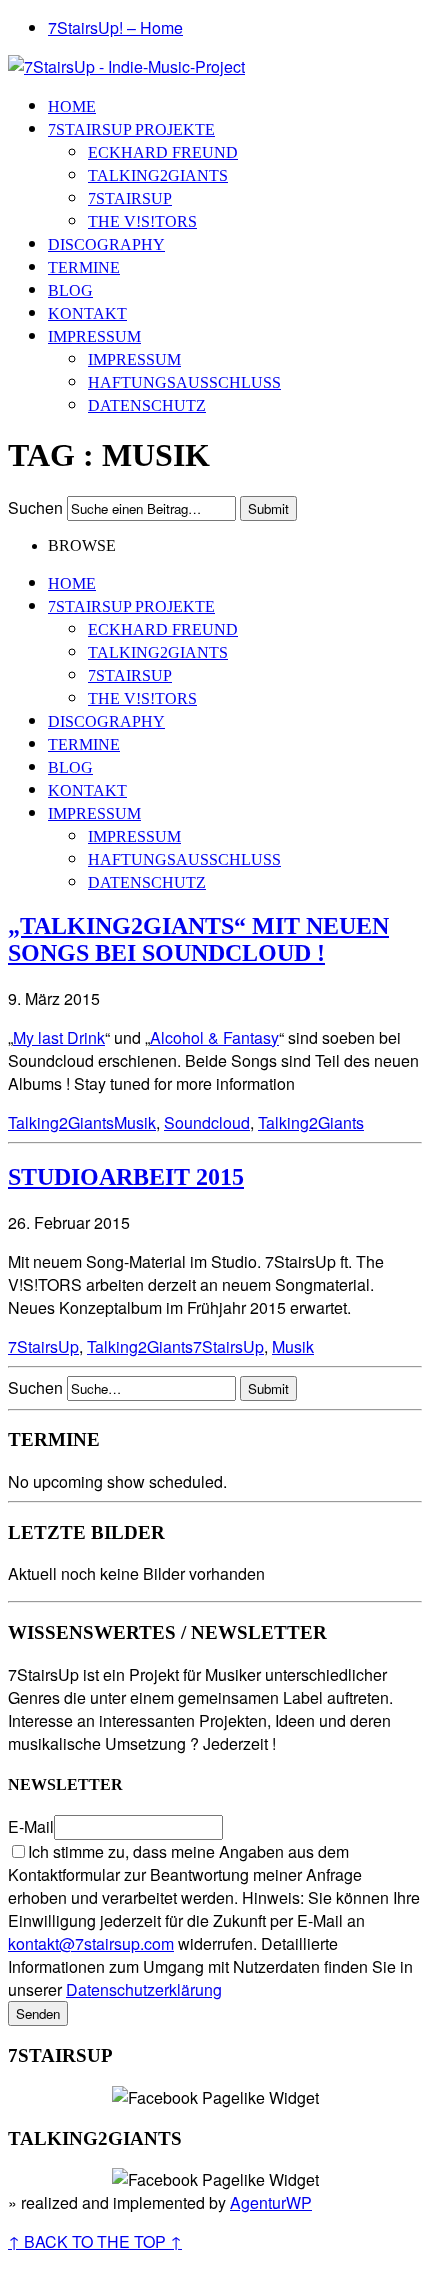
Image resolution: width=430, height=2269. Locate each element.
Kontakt (87, 313)
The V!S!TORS (142, 221)
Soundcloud (207, 1122)
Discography (106, 244)
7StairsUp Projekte (131, 129)
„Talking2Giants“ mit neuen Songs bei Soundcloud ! (198, 939)
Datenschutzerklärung (144, 1989)
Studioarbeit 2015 (126, 1177)
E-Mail (31, 1826)
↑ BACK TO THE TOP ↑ (95, 2241)
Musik (135, 1122)
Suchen (35, 507)
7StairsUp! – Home (115, 27)
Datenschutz (147, 405)
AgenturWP (271, 2202)
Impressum (94, 336)
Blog (70, 290)
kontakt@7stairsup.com (91, 1943)
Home (72, 106)
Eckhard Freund (163, 152)
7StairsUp (130, 198)
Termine (84, 267)
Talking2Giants (158, 175)
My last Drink (59, 1037)
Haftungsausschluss (184, 382)
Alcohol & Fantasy (214, 1037)
